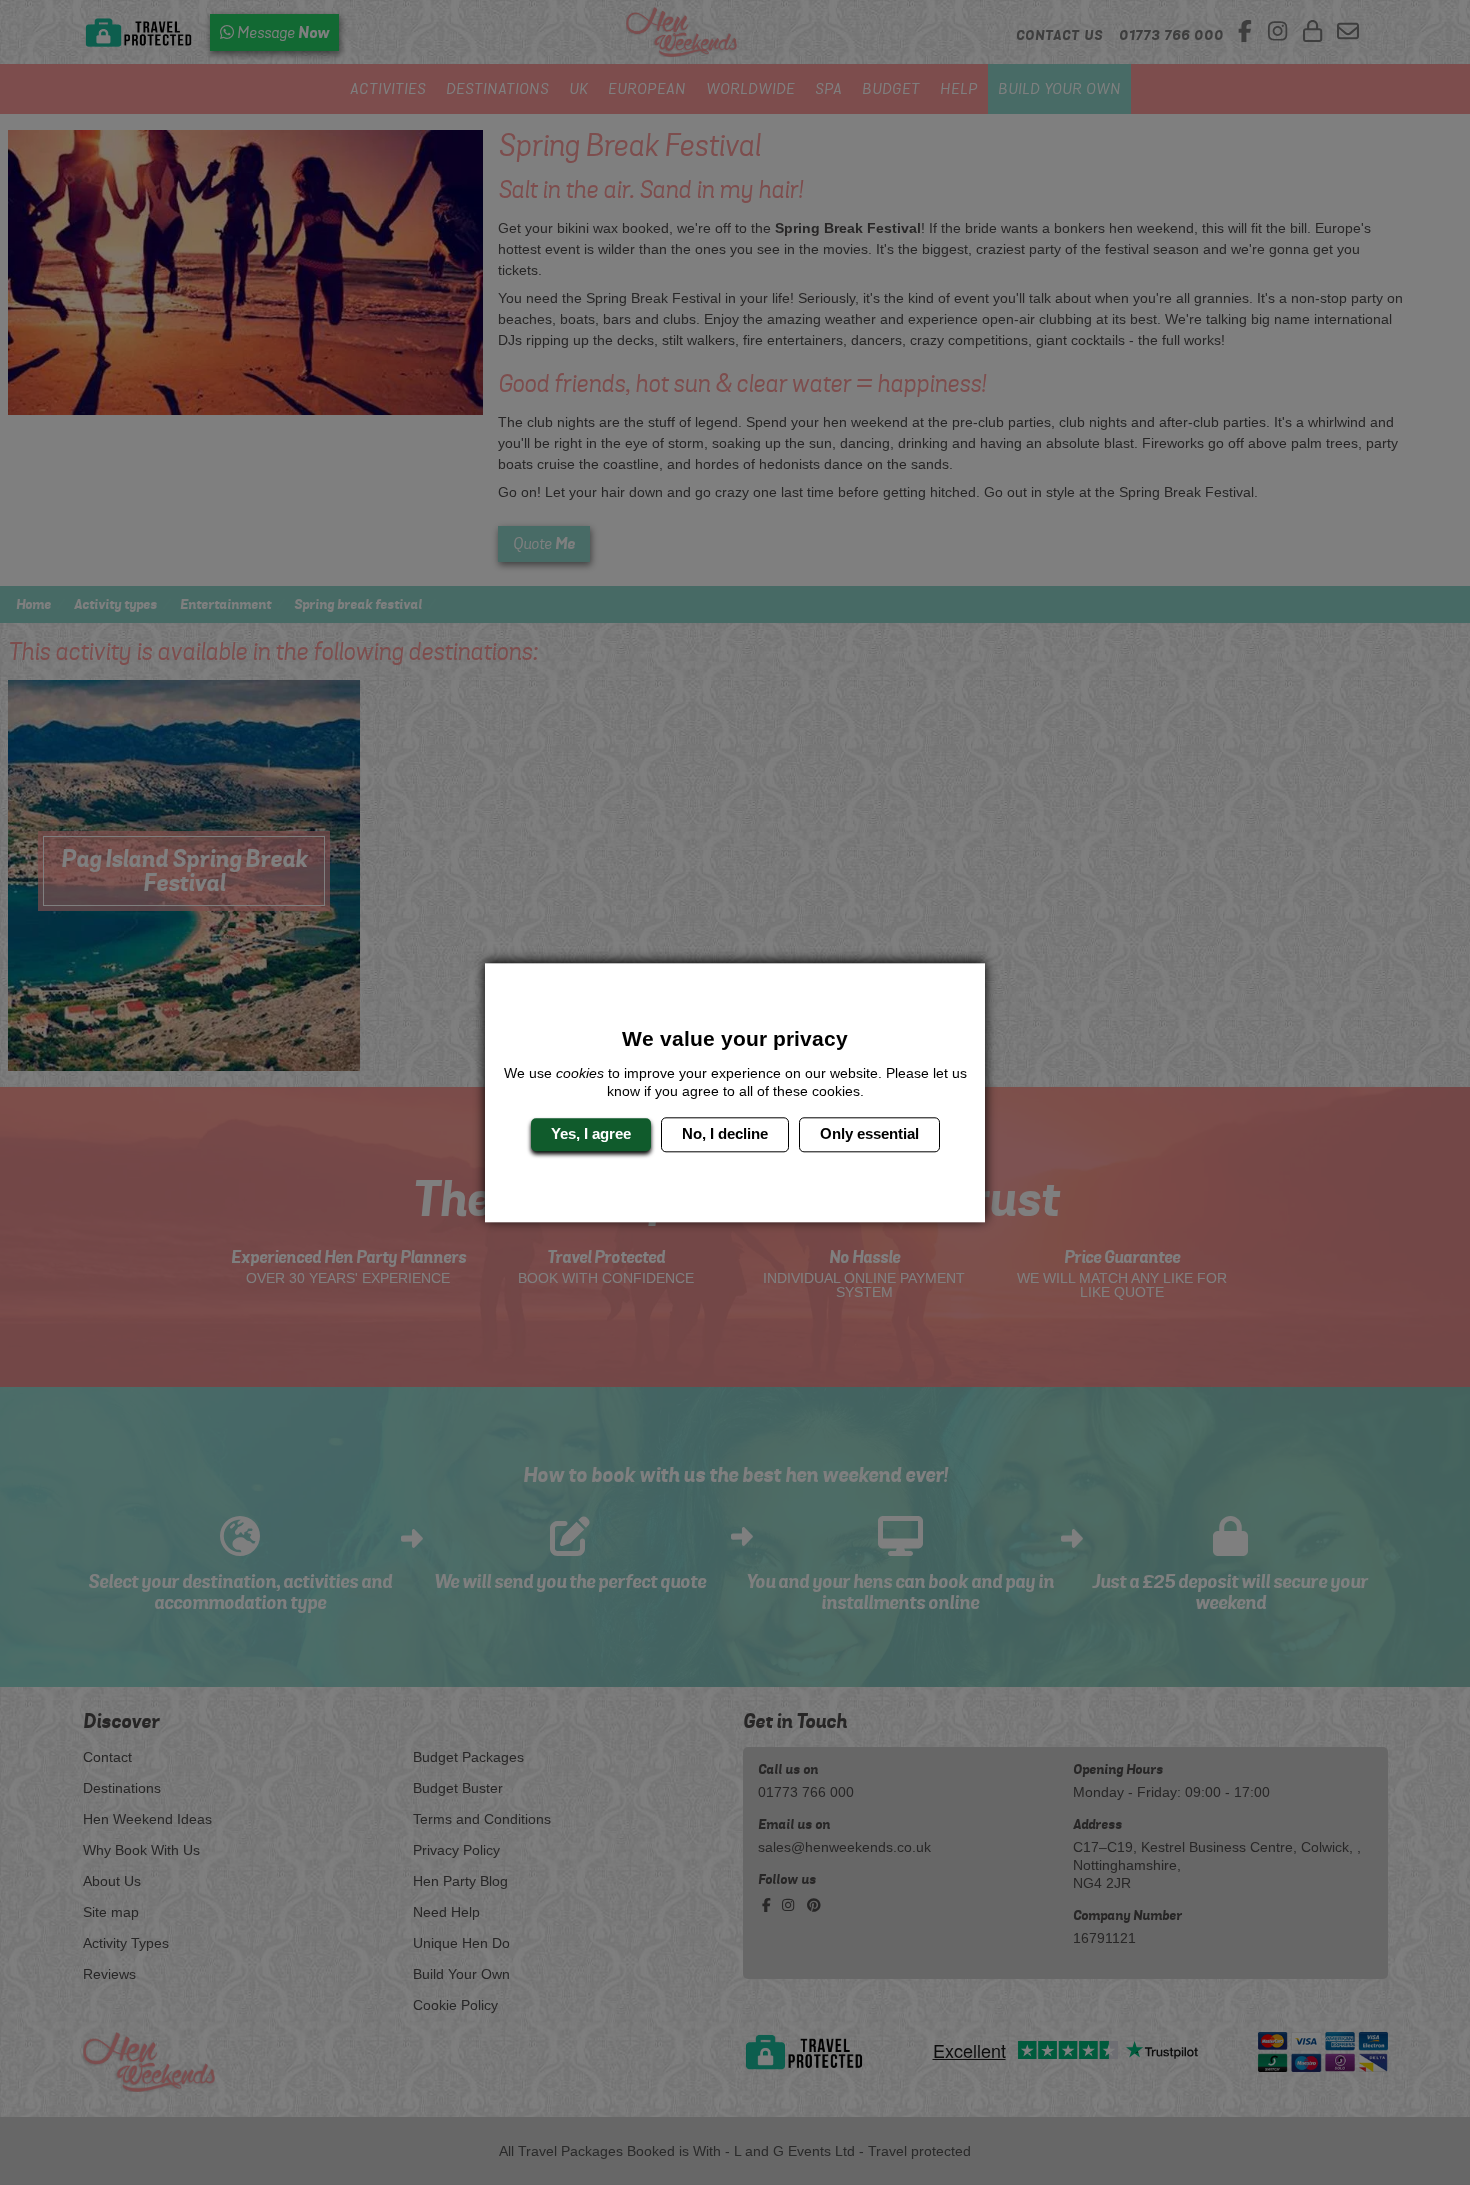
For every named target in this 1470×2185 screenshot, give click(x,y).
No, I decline (725, 1134)
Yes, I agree (591, 1134)
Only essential (869, 1134)
